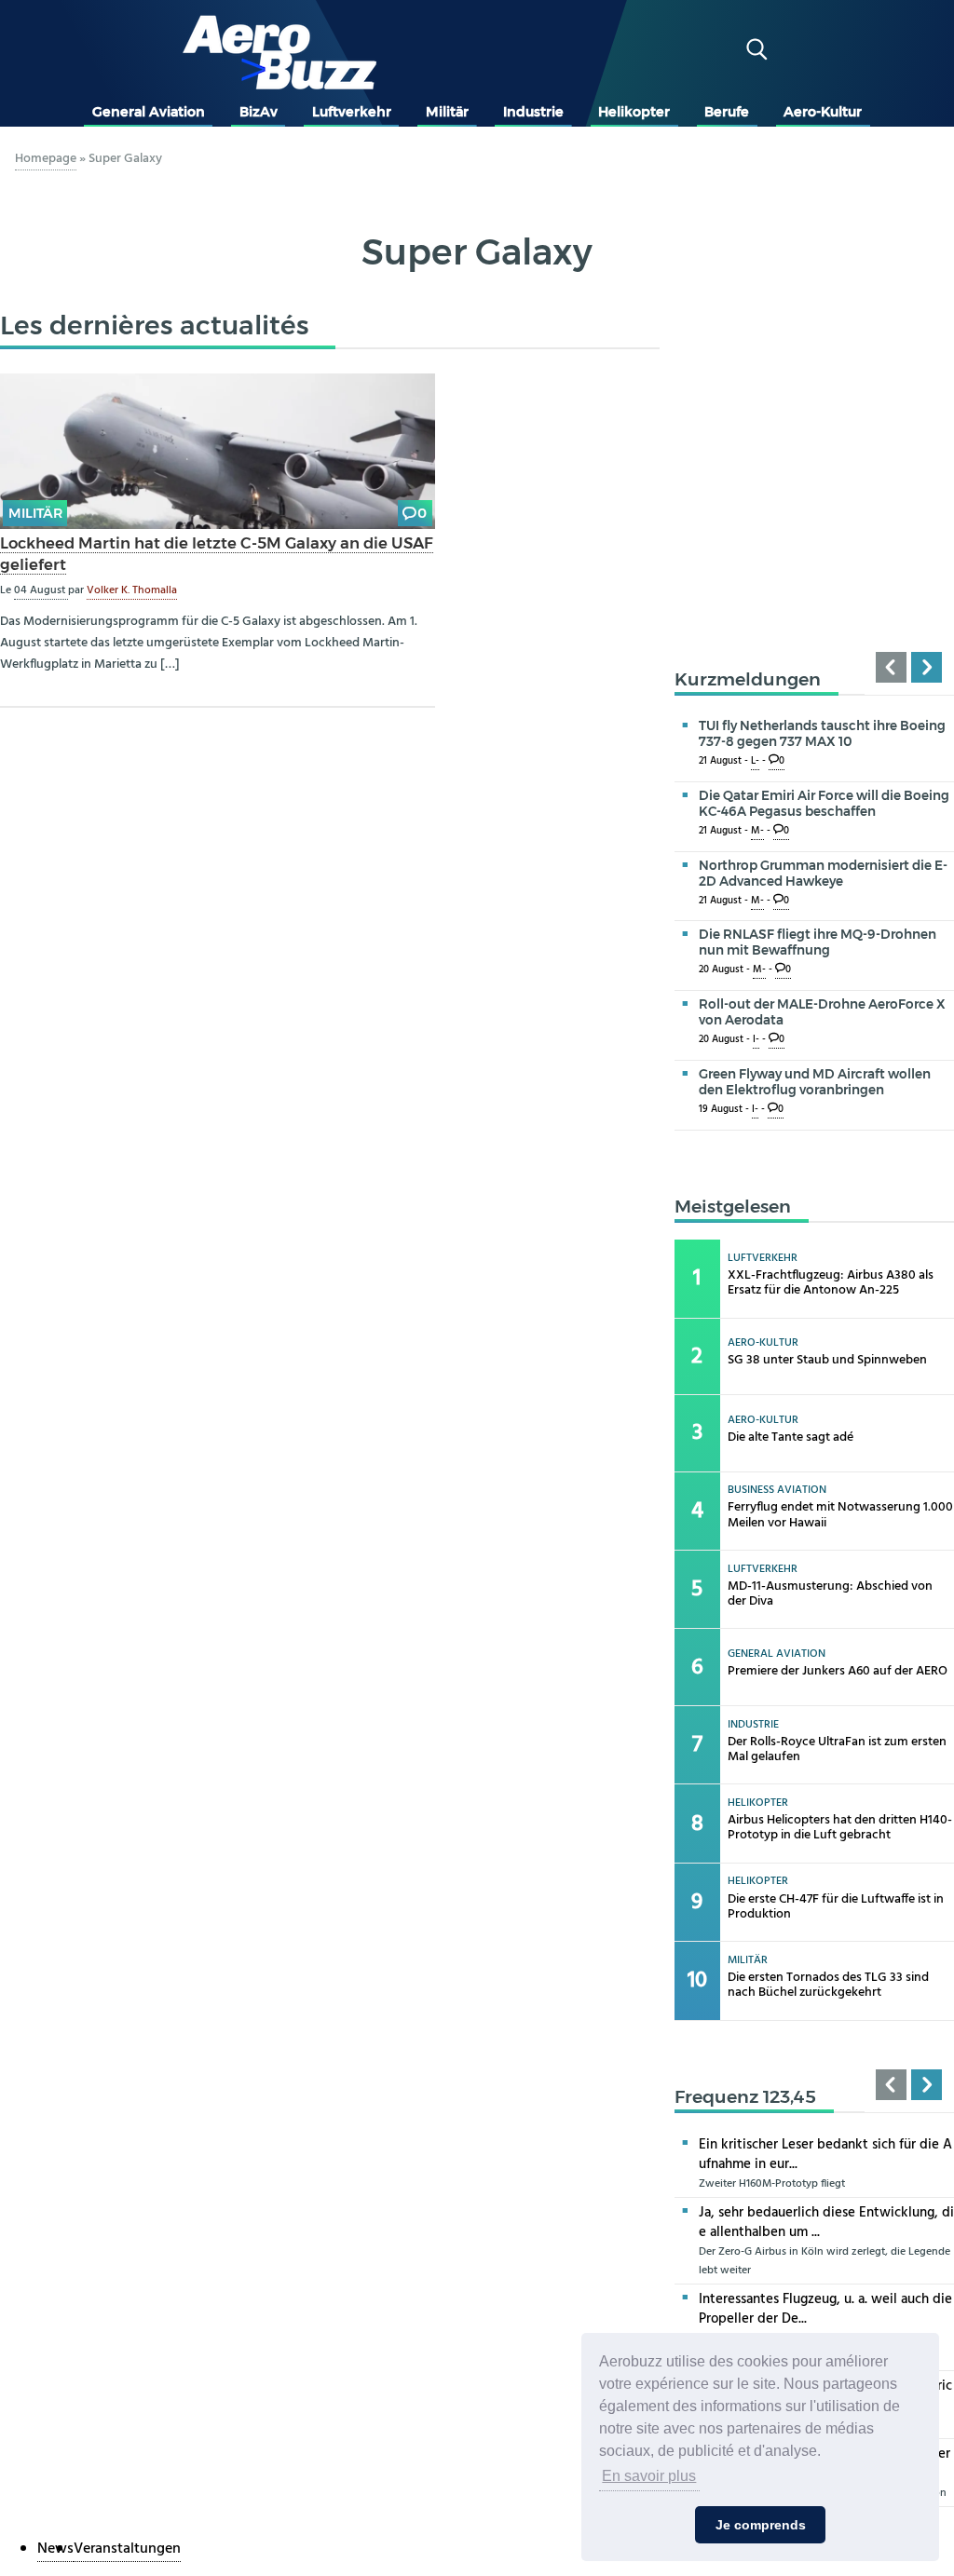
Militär (447, 112)
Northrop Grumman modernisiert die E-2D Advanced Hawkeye (823, 873)
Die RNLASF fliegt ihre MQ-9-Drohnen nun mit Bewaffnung (818, 942)
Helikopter (634, 112)
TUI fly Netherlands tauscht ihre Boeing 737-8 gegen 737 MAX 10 (822, 733)
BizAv (259, 112)
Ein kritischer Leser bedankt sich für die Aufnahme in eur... (825, 2155)
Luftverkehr (352, 112)
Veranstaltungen (127, 2549)
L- (755, 761)
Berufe (727, 112)
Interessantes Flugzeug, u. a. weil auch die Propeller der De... (825, 2309)
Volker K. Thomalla (132, 590)
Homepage (46, 159)
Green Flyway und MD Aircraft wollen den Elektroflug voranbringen (815, 1082)
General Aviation (149, 112)
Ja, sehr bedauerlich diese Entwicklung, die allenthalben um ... (826, 2223)
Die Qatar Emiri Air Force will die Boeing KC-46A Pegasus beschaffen (824, 803)
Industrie (533, 112)
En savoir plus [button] (649, 2476)
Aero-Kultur (823, 112)
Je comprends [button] (761, 2525)
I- (756, 1040)
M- (757, 831)
